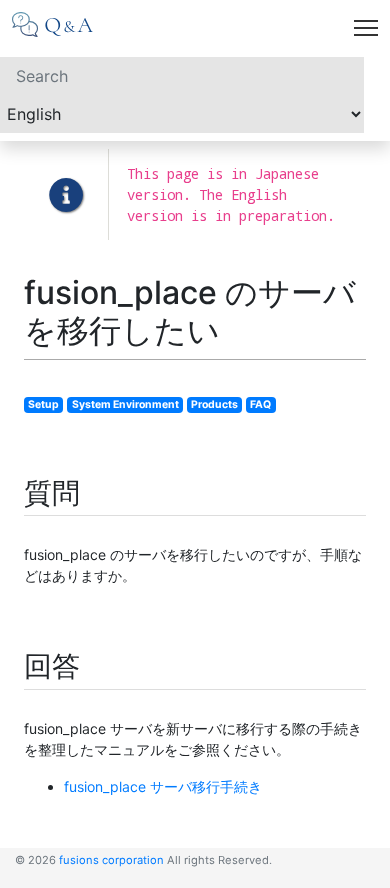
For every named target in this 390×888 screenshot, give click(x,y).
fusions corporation (111, 860)
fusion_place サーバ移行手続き (163, 786)
